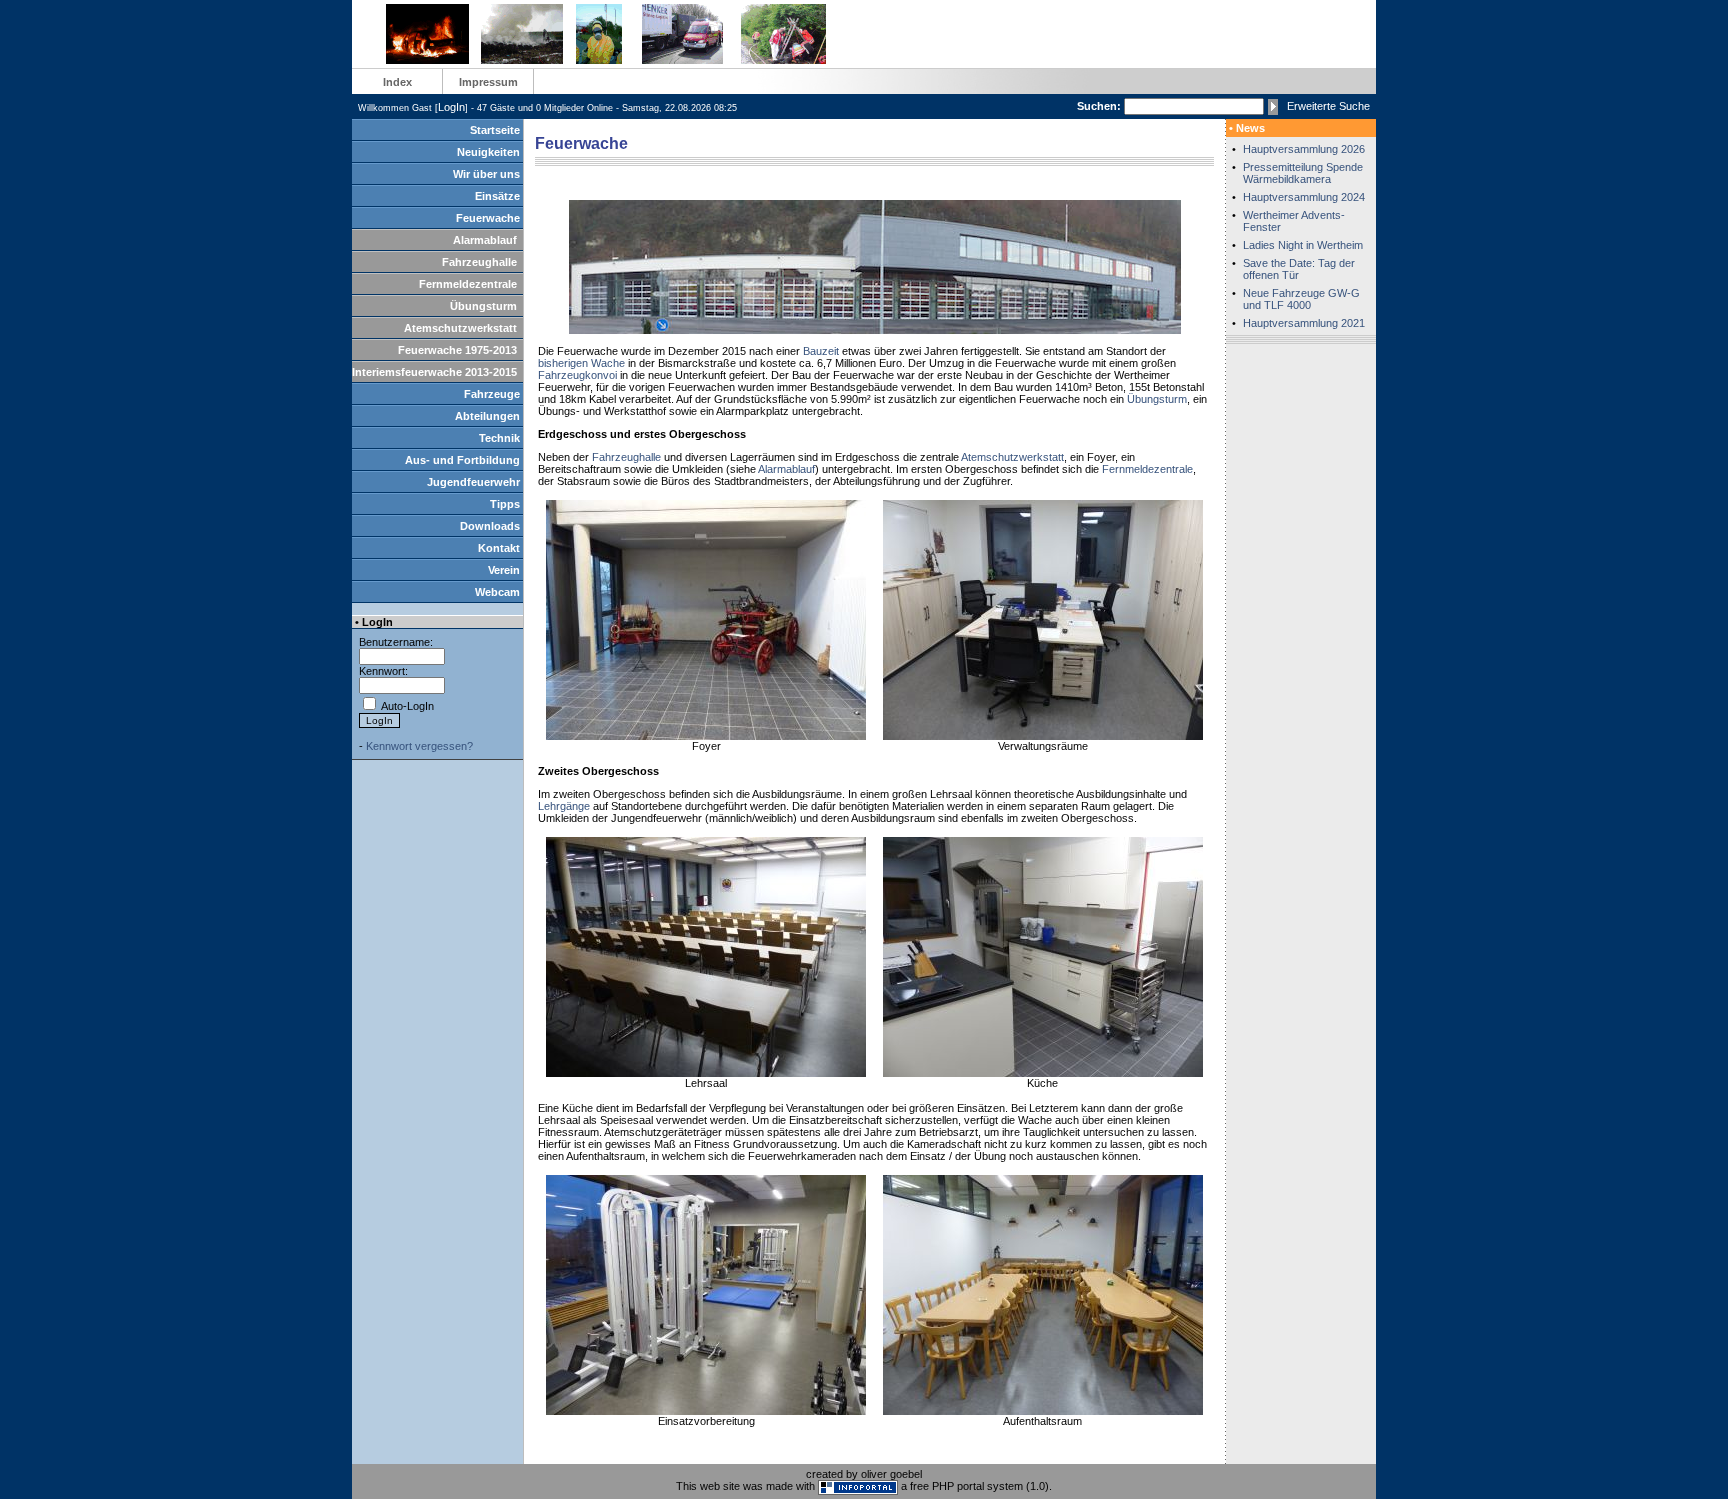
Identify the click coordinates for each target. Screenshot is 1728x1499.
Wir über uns (486, 174)
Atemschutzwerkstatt (460, 328)
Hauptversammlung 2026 (1304, 149)
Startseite (495, 130)
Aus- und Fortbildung (462, 460)
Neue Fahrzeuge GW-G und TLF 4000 (1301, 299)
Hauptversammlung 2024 (1304, 197)
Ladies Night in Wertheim (1303, 245)
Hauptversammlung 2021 (1304, 323)
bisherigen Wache (581, 363)
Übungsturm (483, 306)
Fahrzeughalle (479, 262)
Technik (499, 438)
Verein (504, 570)
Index (397, 82)
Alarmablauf (485, 240)
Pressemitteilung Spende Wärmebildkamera (1303, 173)
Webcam (497, 592)
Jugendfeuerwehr (473, 482)
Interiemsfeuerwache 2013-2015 (434, 372)
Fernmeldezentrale (468, 284)
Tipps (505, 504)
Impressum (488, 82)
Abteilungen (487, 416)
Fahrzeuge (492, 394)
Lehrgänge (564, 806)
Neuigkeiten (488, 152)
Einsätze (497, 196)
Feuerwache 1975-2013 (457, 350)
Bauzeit (821, 351)
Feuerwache (488, 218)
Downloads (490, 526)
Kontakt (499, 548)
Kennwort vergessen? (419, 746)
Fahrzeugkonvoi (577, 375)
